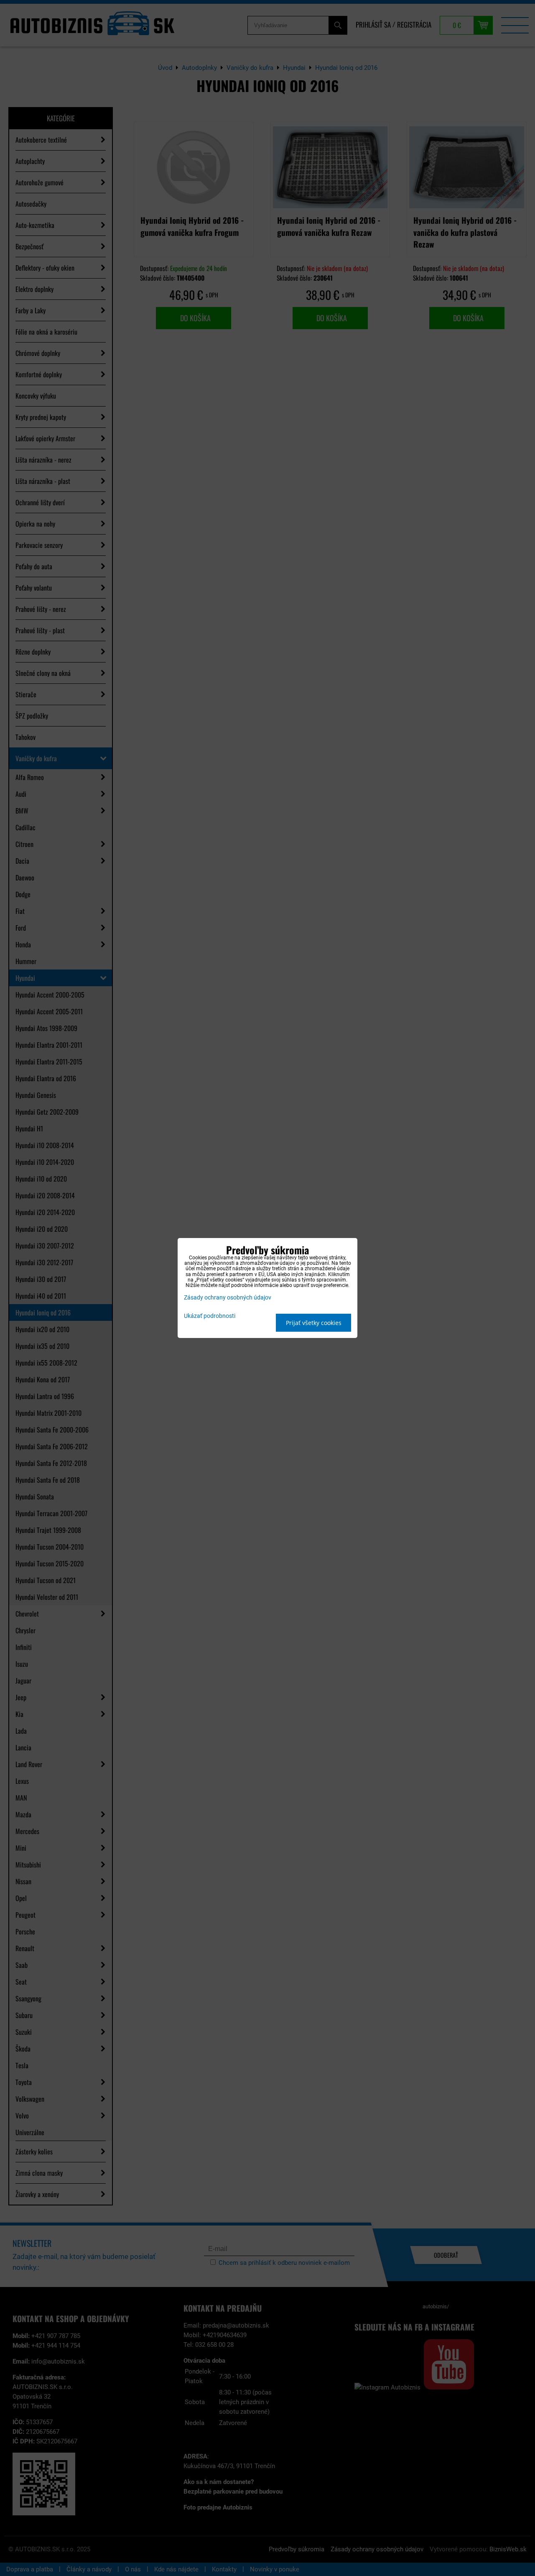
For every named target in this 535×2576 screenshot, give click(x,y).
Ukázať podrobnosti (210, 1316)
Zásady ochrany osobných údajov (228, 1298)
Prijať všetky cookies (314, 1323)
